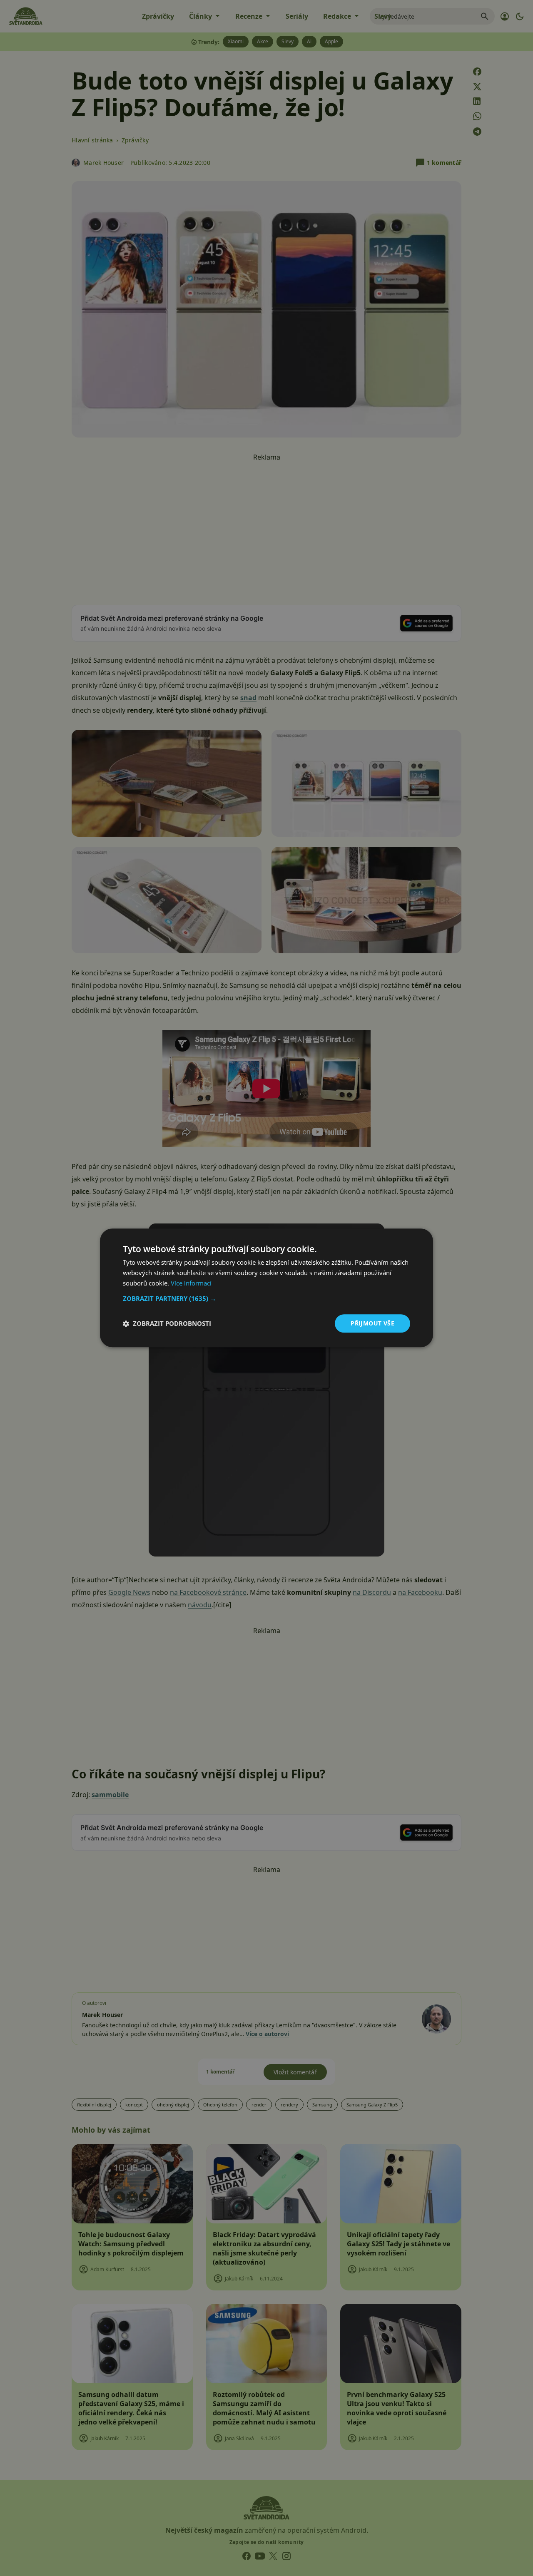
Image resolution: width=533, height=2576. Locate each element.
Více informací (191, 1283)
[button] (266, 1298)
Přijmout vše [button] (372, 1323)
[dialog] (266, 1288)
